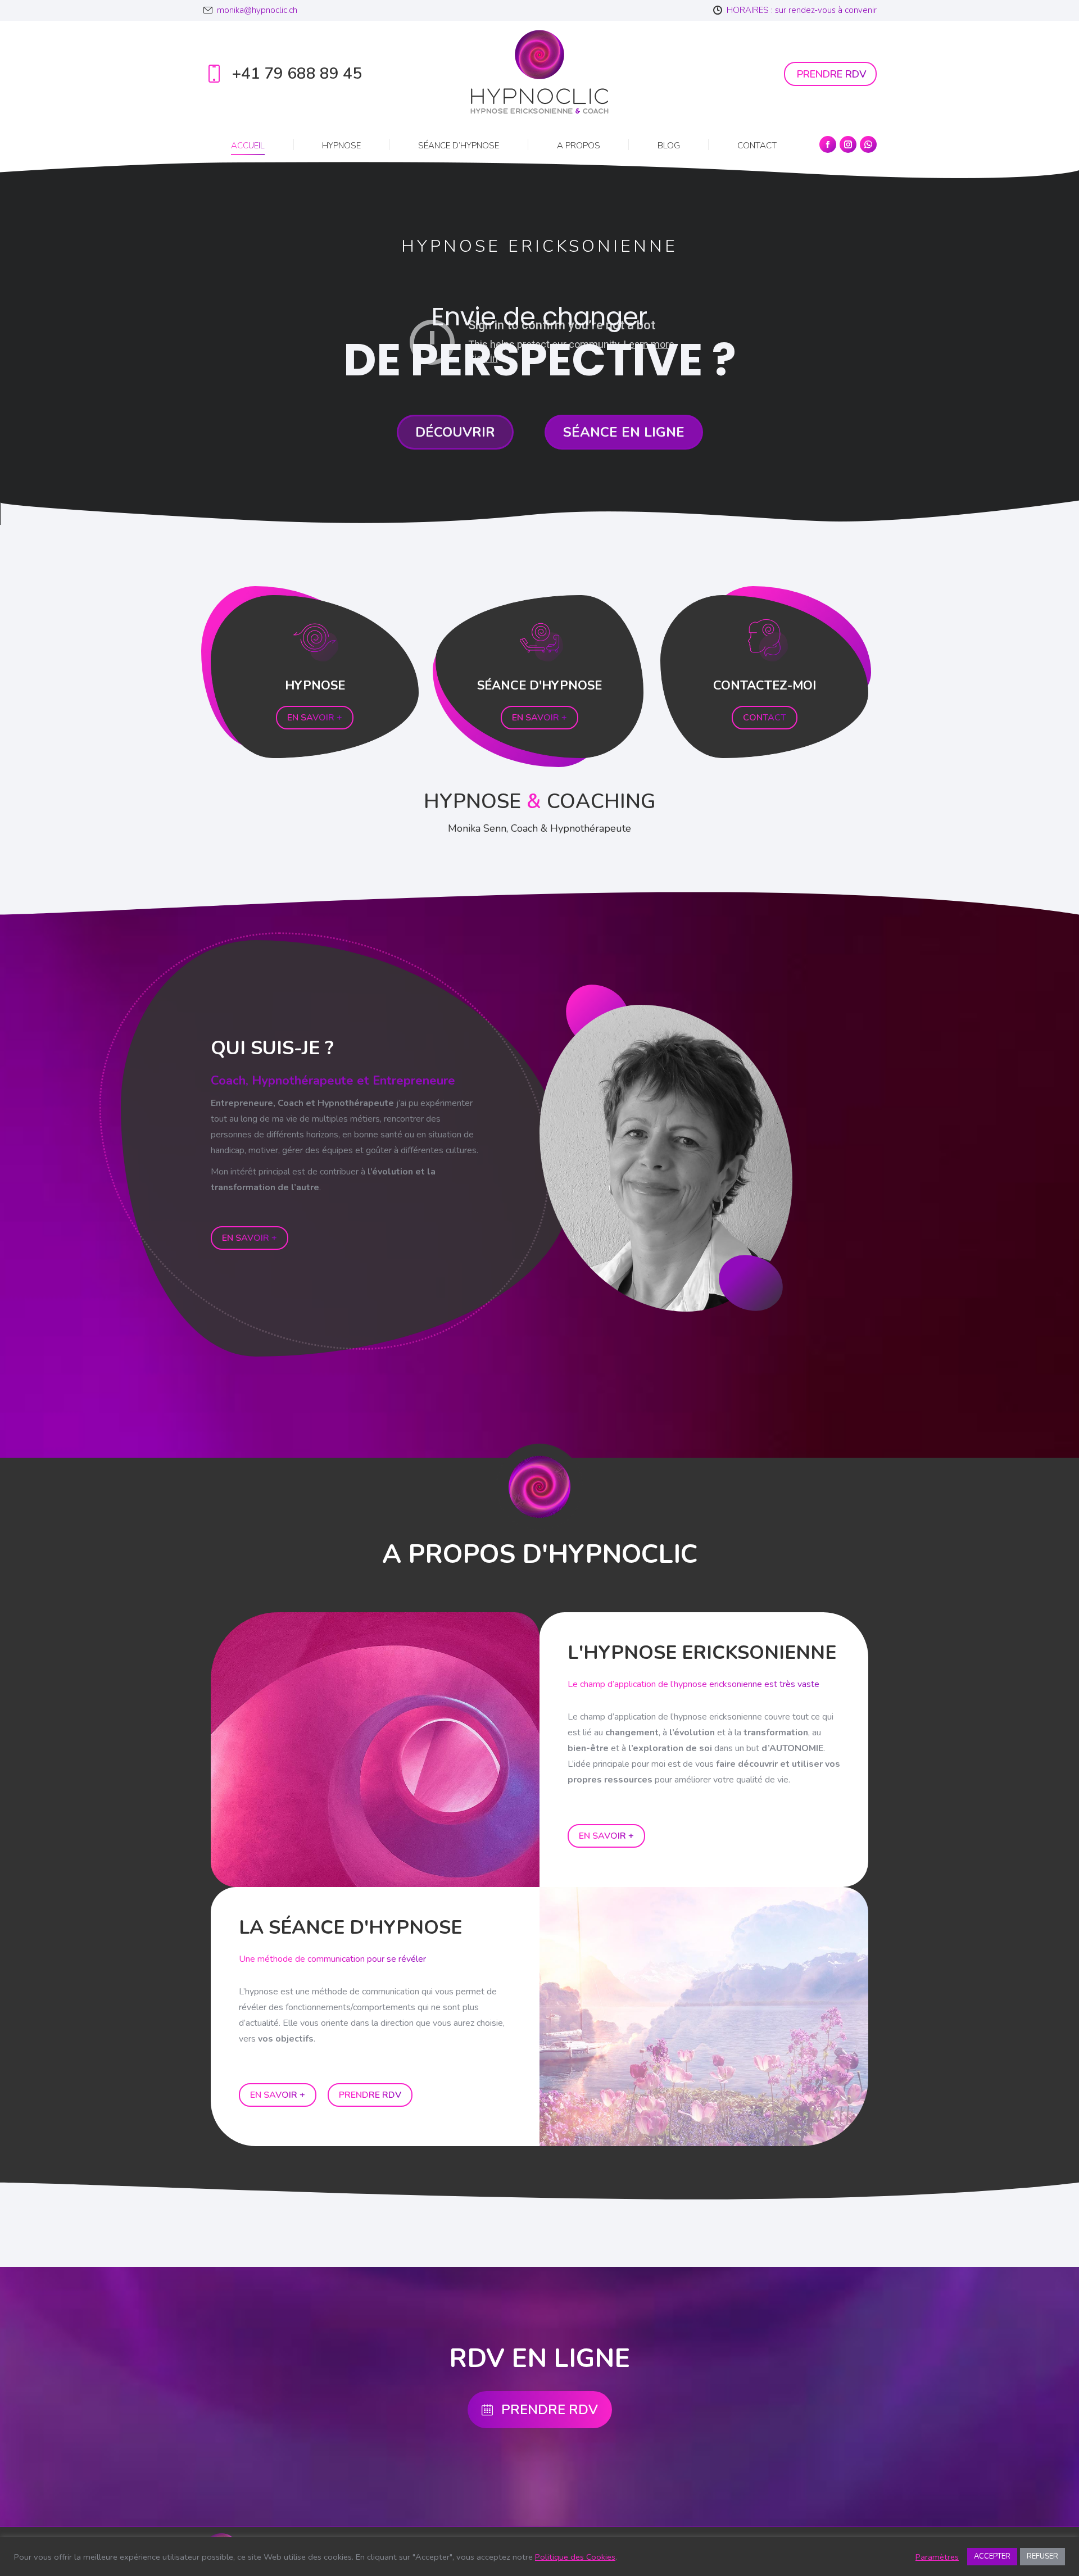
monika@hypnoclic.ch (257, 10)
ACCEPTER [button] (992, 2556)
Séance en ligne (624, 432)
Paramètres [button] (937, 2557)
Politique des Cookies (575, 2557)
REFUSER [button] (1042, 2556)
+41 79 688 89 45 (297, 74)
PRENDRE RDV (550, 2410)
